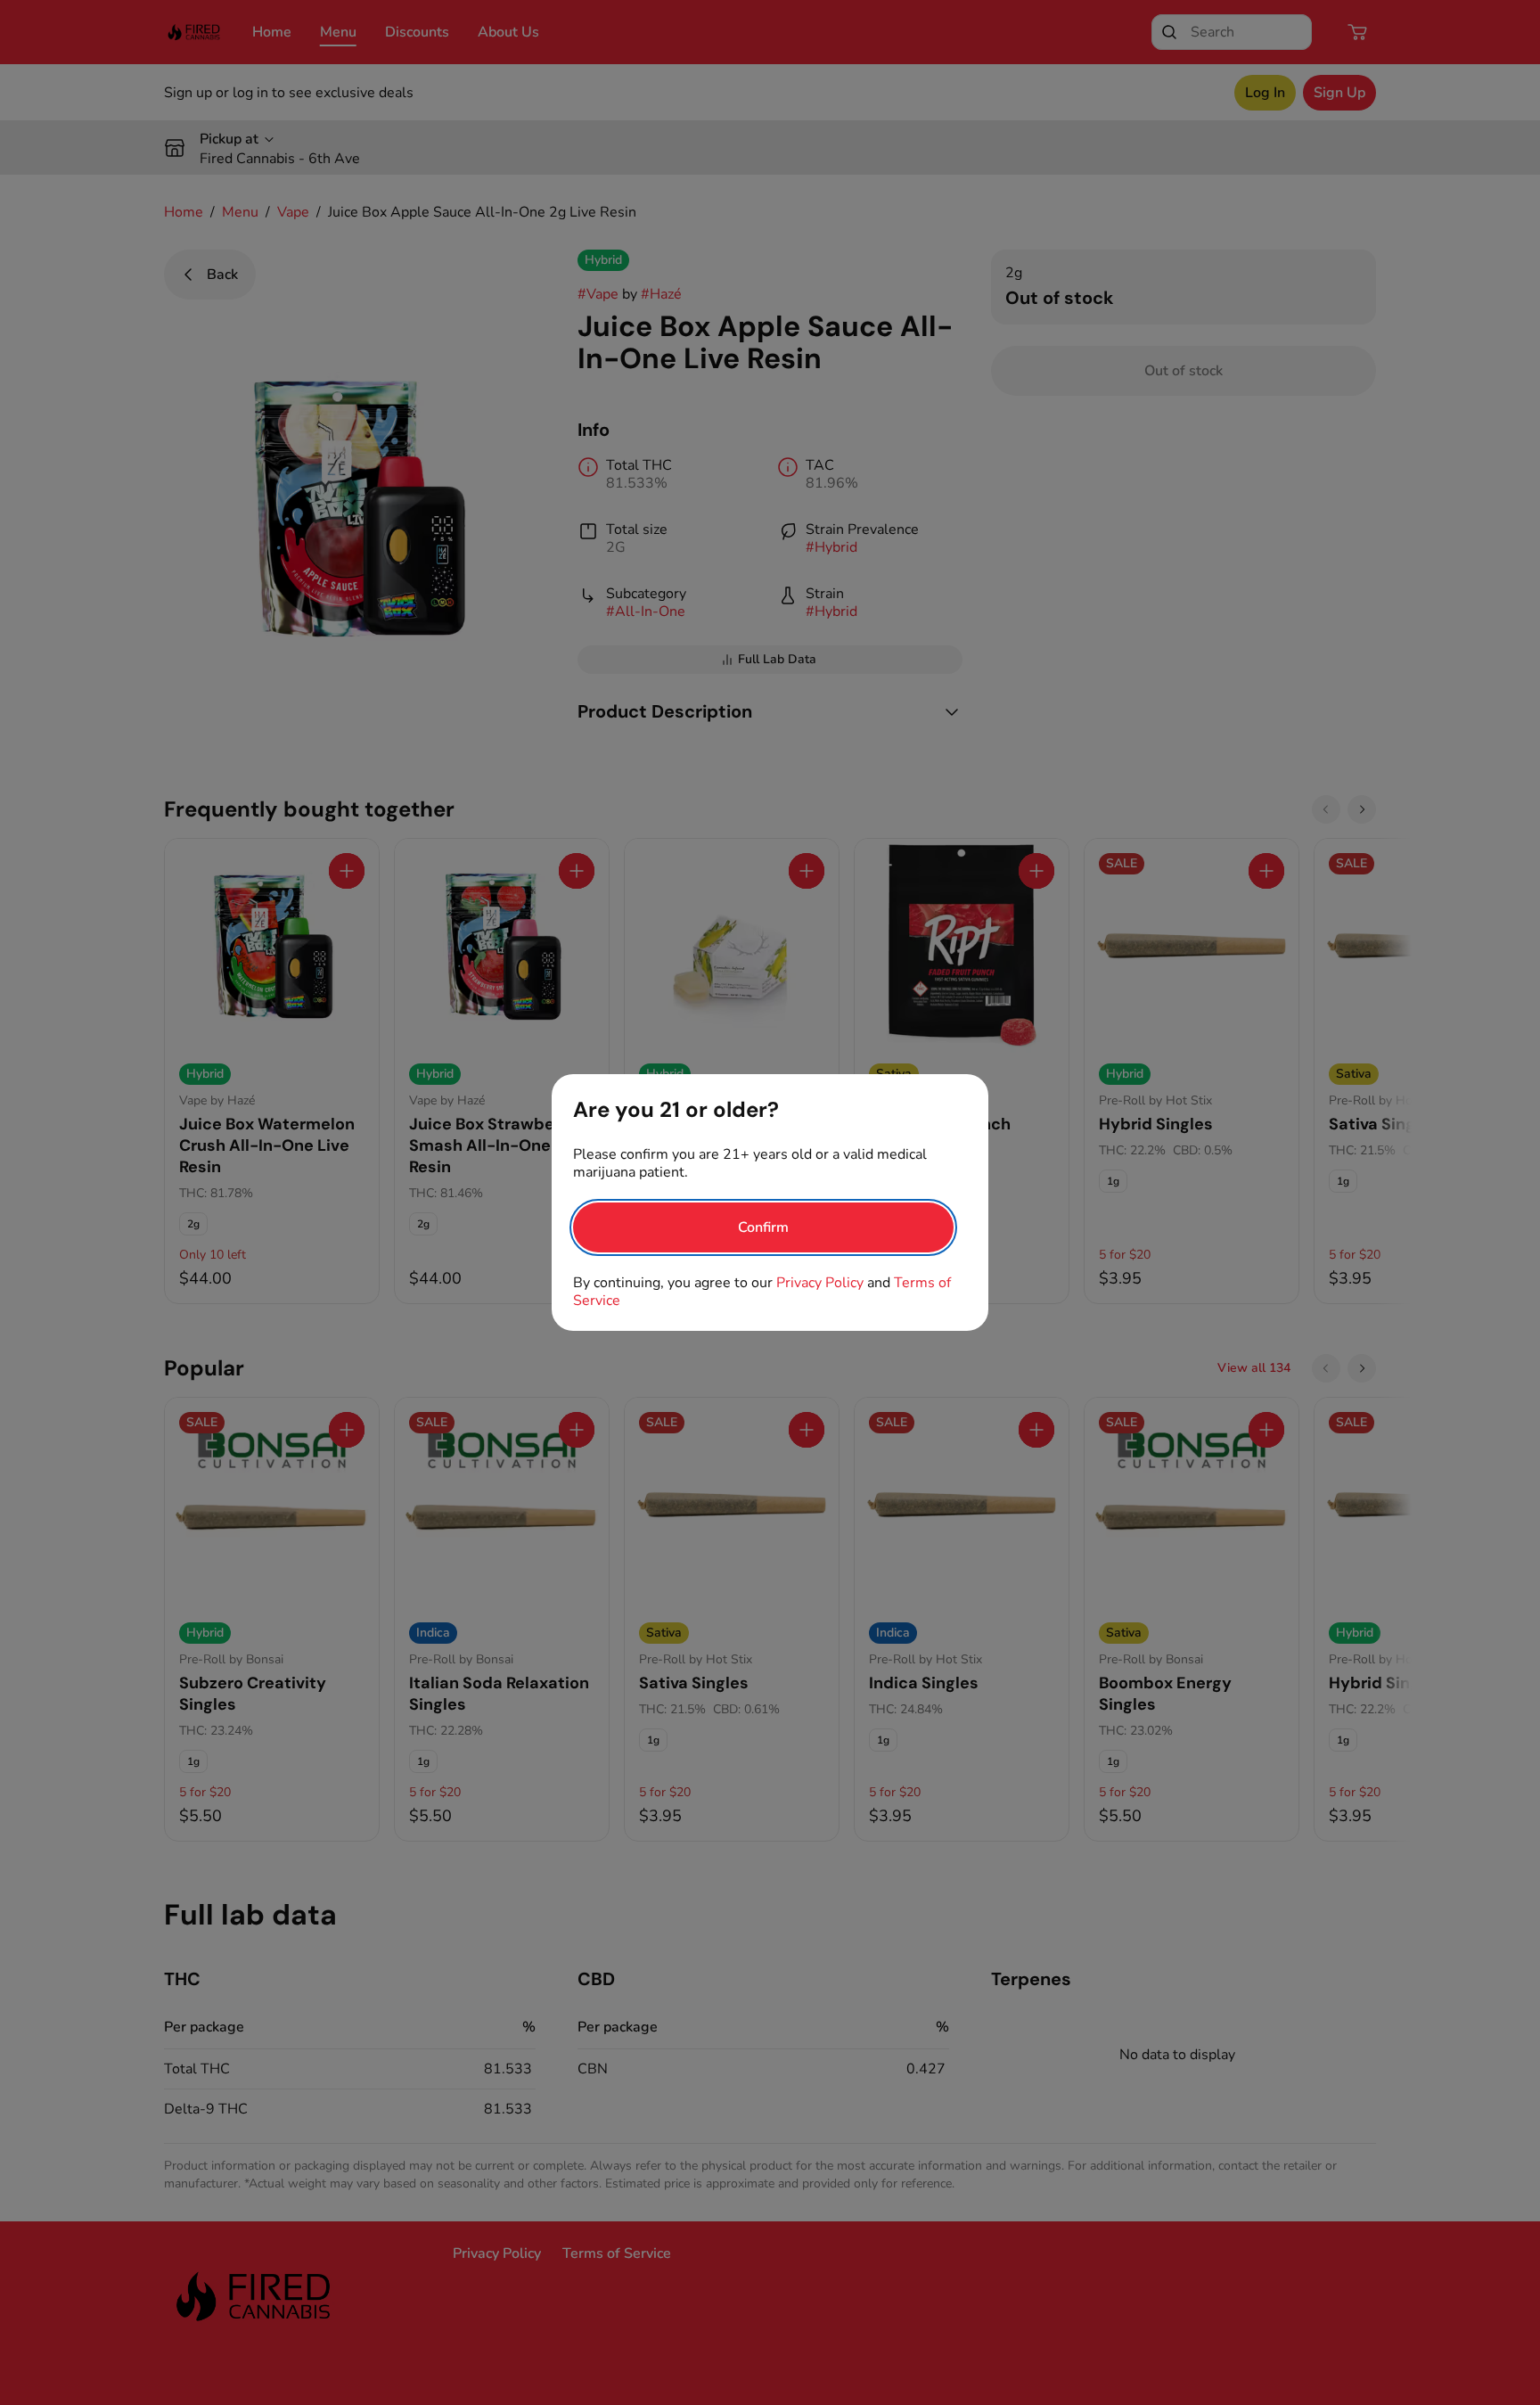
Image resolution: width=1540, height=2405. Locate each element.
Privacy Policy (820, 1283)
